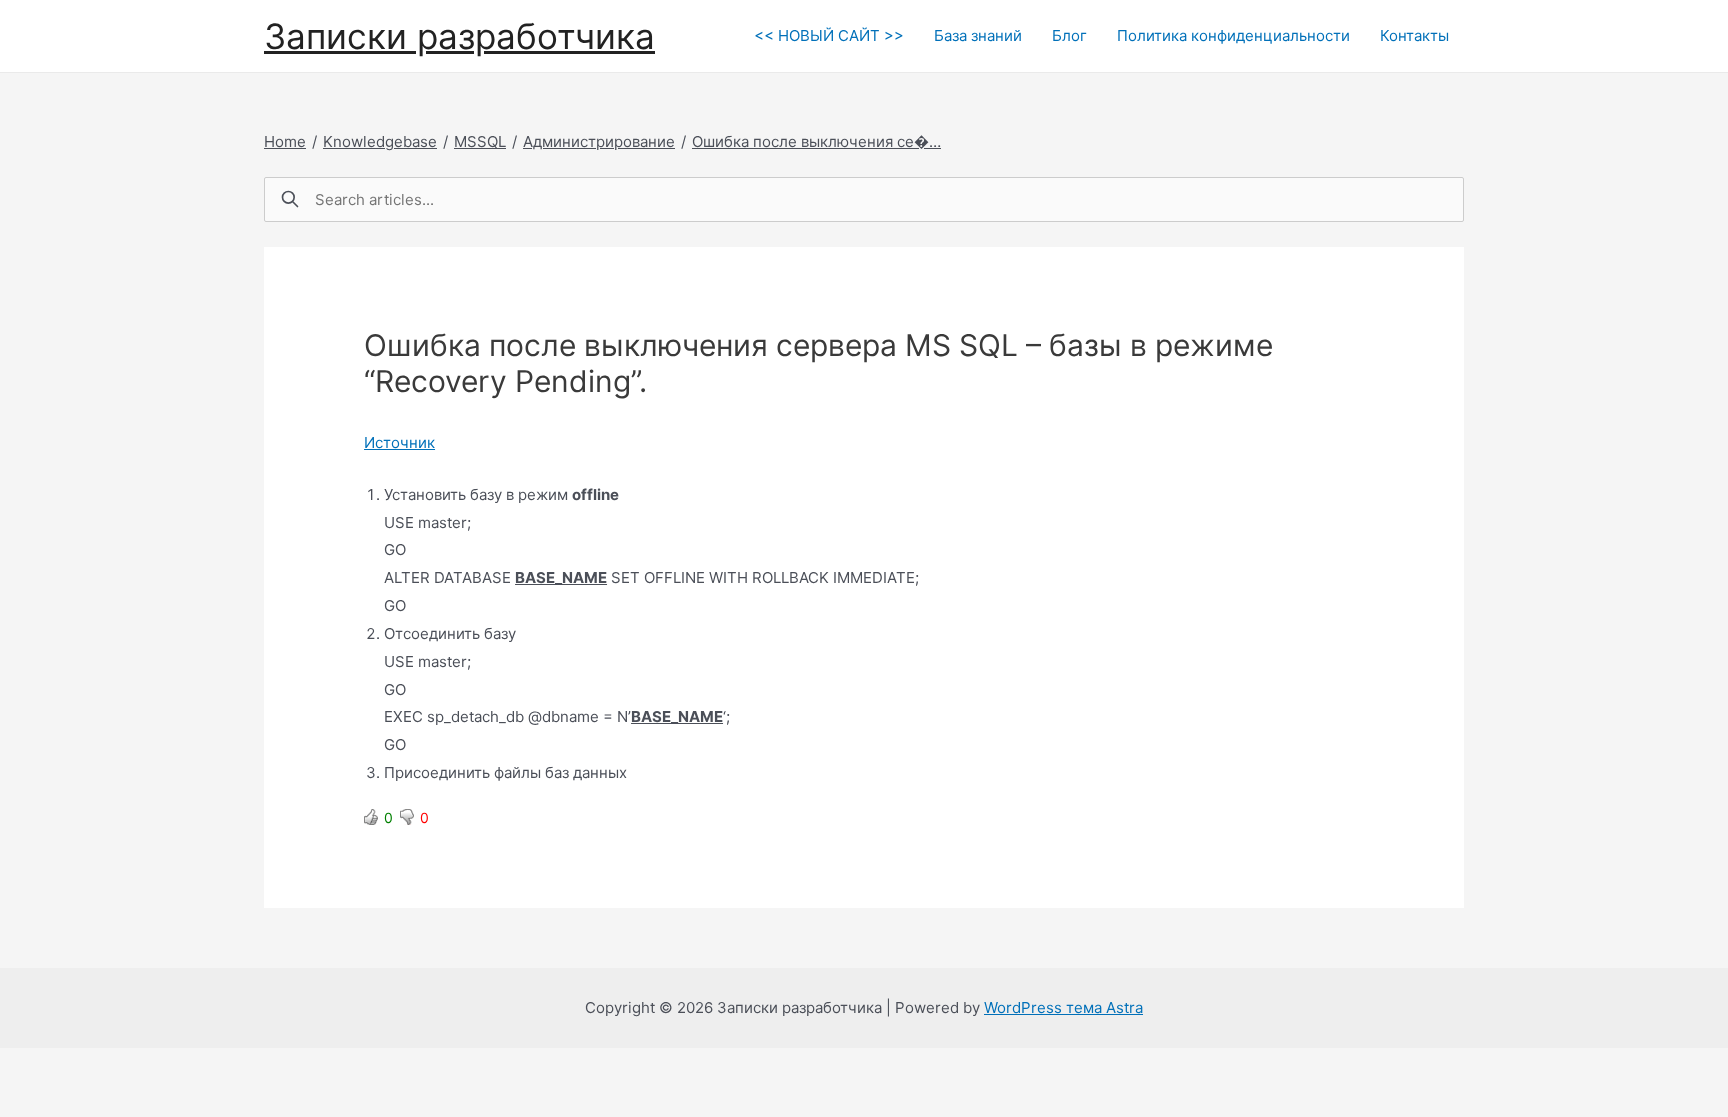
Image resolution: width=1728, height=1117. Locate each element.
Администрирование (599, 141)
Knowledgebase (380, 141)
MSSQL (480, 141)
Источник (399, 442)
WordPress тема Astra (1063, 1007)
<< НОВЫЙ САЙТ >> (829, 35)
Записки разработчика (459, 36)
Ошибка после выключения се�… (816, 141)
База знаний (978, 35)
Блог (1069, 35)
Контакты (1414, 35)
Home (285, 141)
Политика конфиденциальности (1233, 35)
